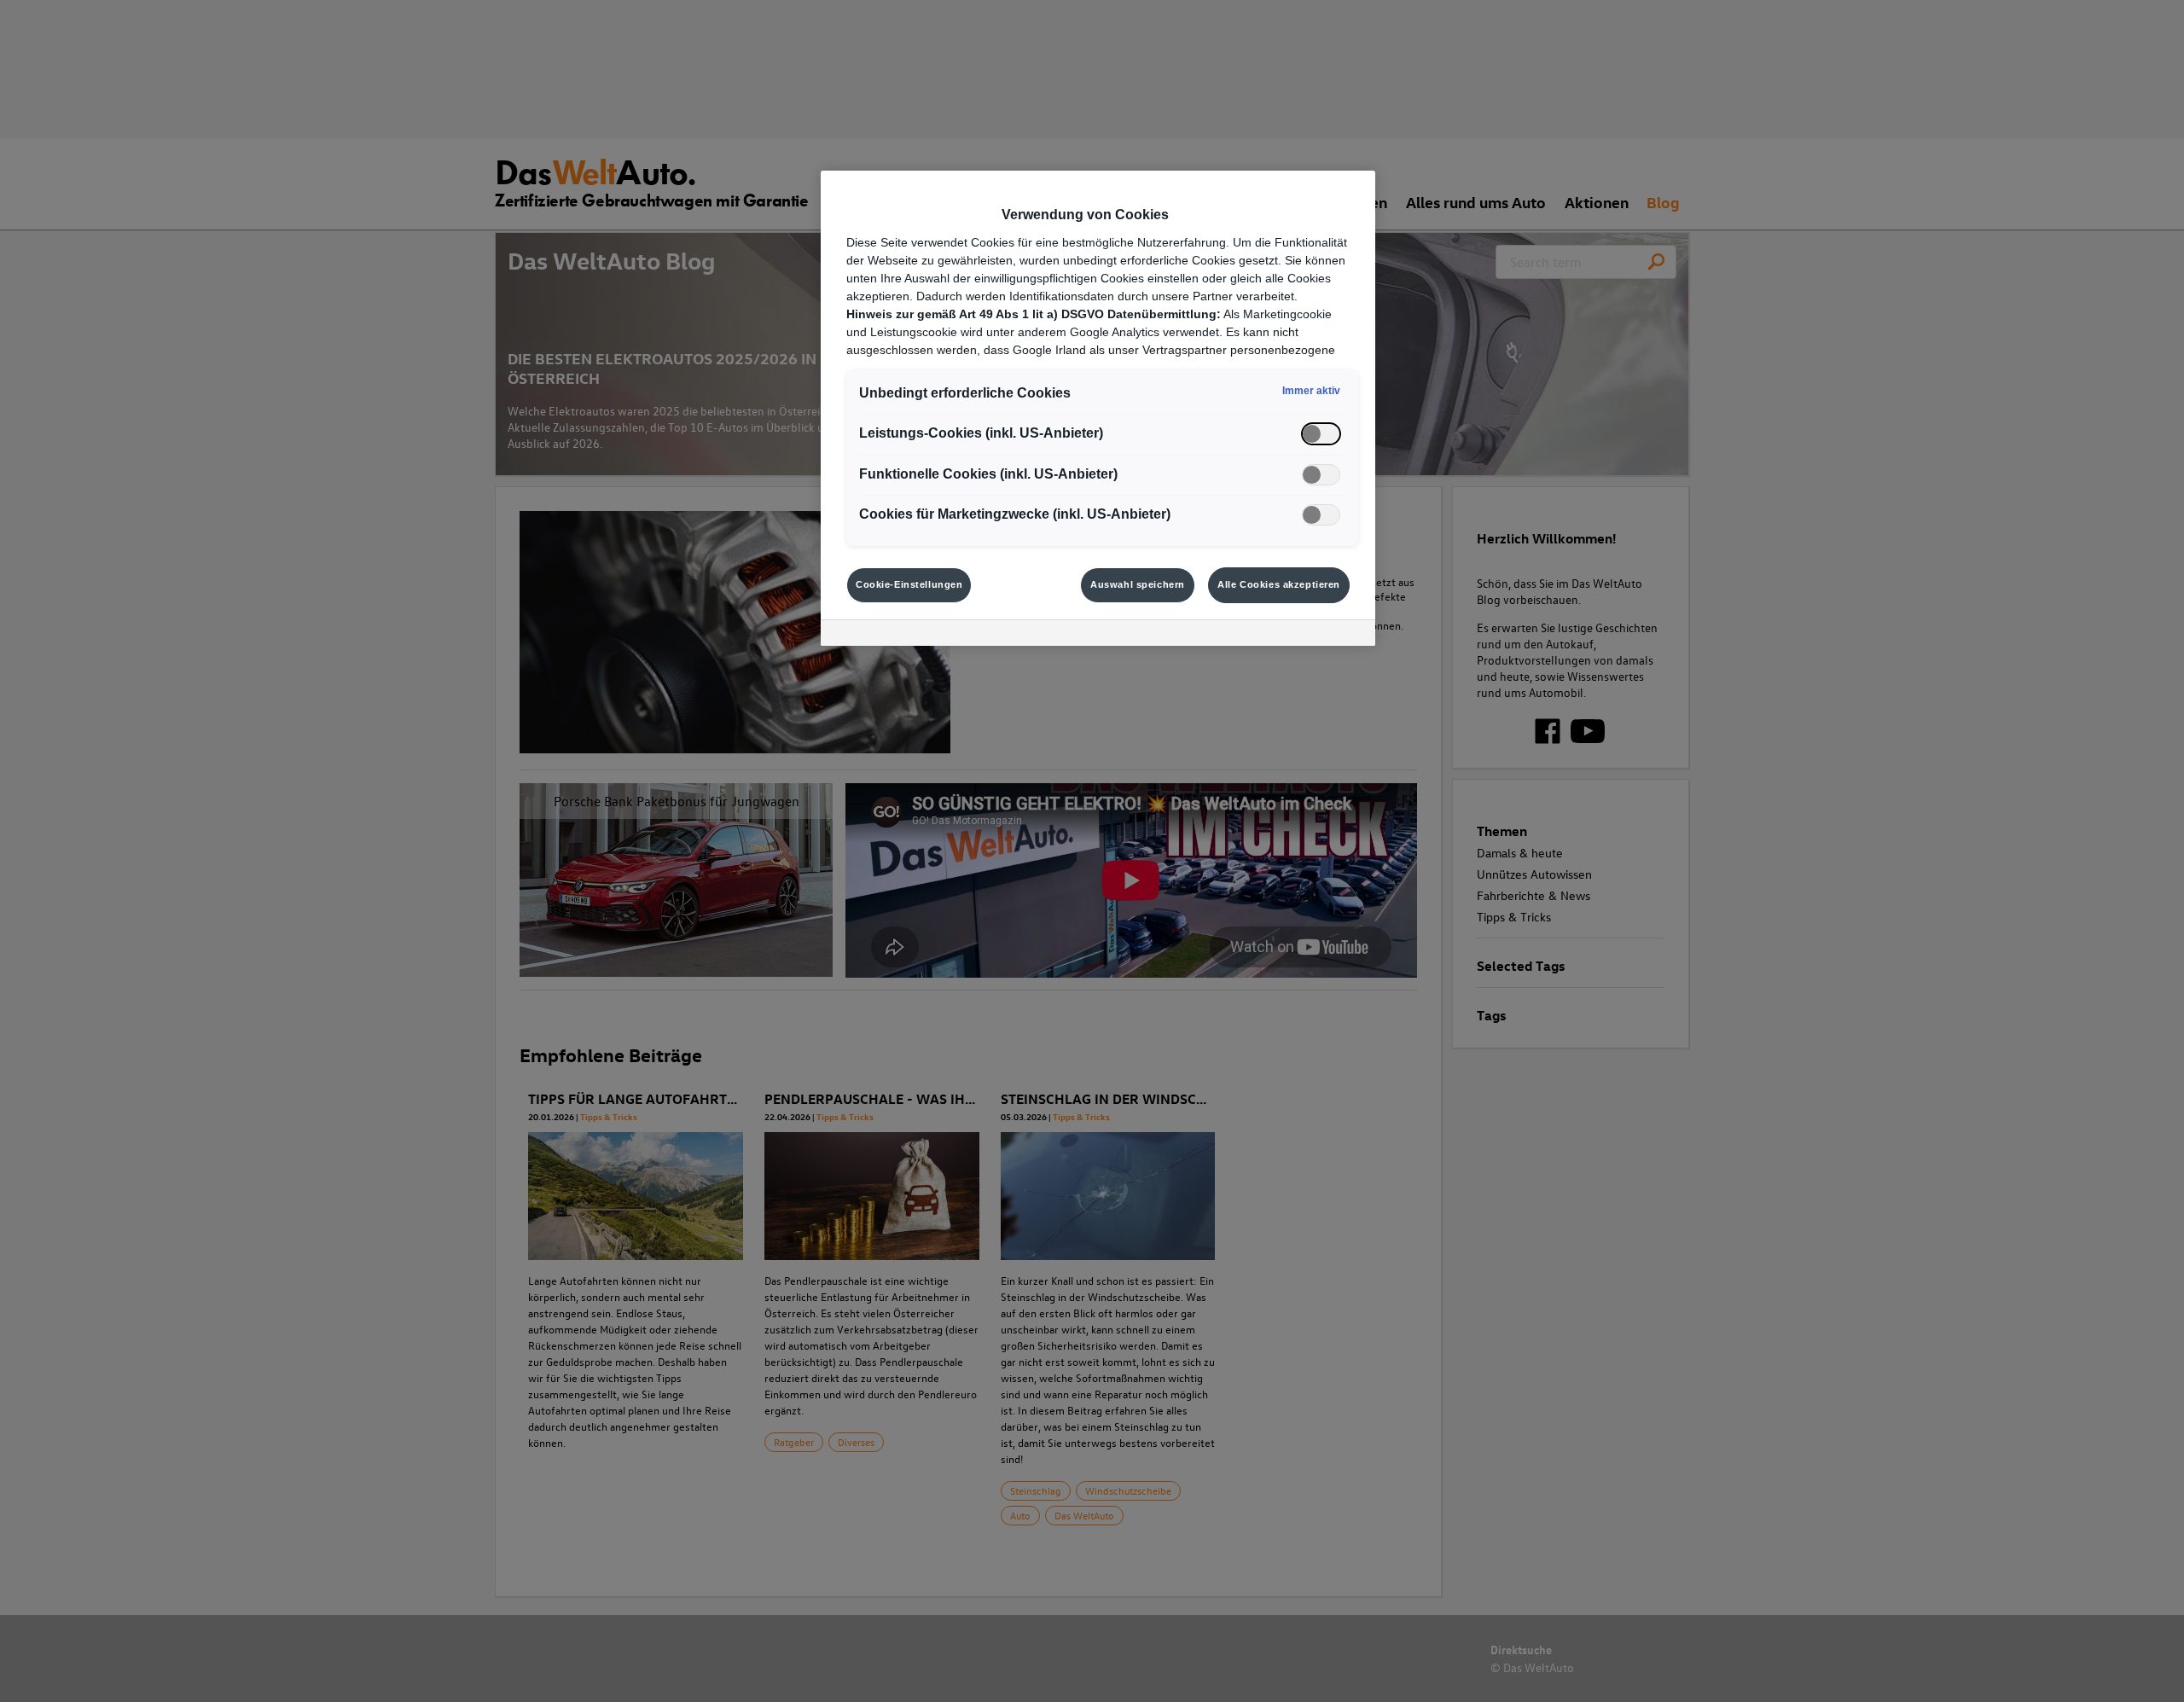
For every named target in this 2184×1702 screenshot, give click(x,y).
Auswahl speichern (1138, 584)
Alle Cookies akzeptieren (1279, 584)
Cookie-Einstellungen (909, 584)
